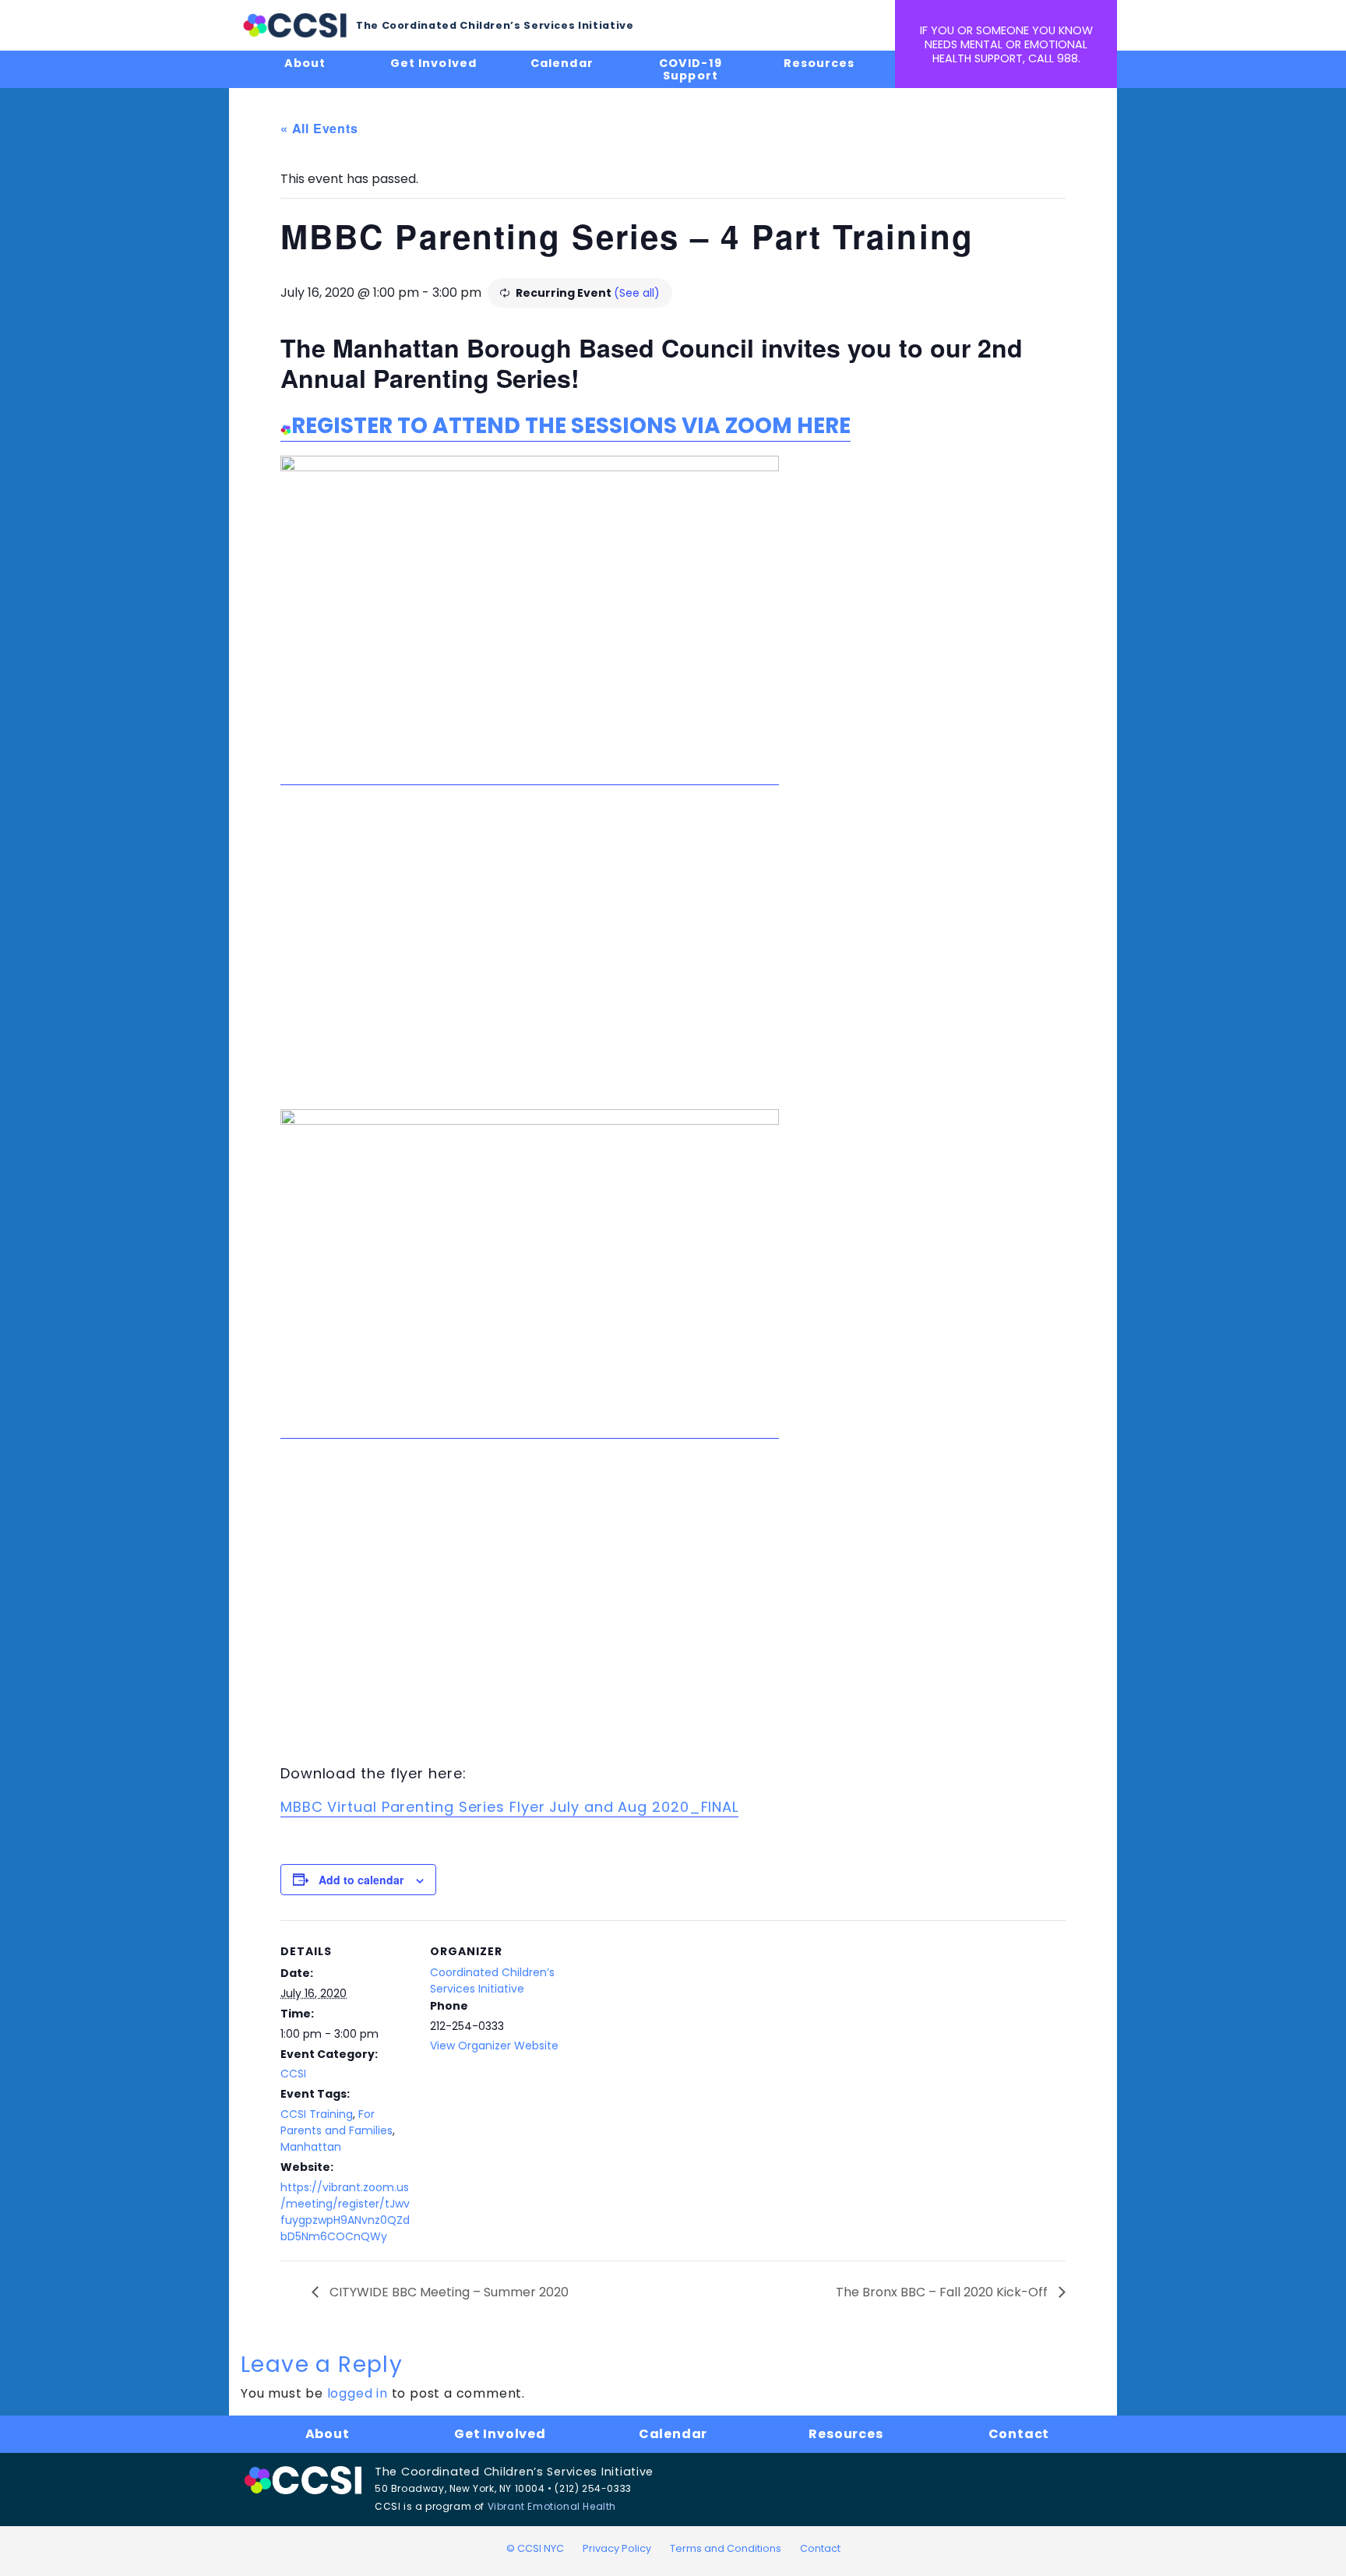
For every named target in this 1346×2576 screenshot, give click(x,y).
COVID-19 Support (690, 69)
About (305, 63)
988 (1068, 58)
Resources (819, 63)
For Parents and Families (336, 2122)
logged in (358, 2393)
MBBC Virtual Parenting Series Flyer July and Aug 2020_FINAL (509, 1807)
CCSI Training (317, 2114)
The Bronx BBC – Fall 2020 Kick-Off (943, 2292)
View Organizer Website (494, 2046)
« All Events (319, 128)
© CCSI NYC (535, 2548)
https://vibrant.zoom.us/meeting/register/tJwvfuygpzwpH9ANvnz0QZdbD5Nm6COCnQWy (345, 2212)
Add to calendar (361, 1880)
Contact (1019, 2434)
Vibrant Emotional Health (552, 2506)
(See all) (637, 293)
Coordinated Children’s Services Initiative (492, 1980)
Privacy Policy (617, 2548)
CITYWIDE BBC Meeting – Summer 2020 (447, 2292)
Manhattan (311, 2147)
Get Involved (433, 63)
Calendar (562, 63)
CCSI (293, 2074)
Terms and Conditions (726, 2548)
